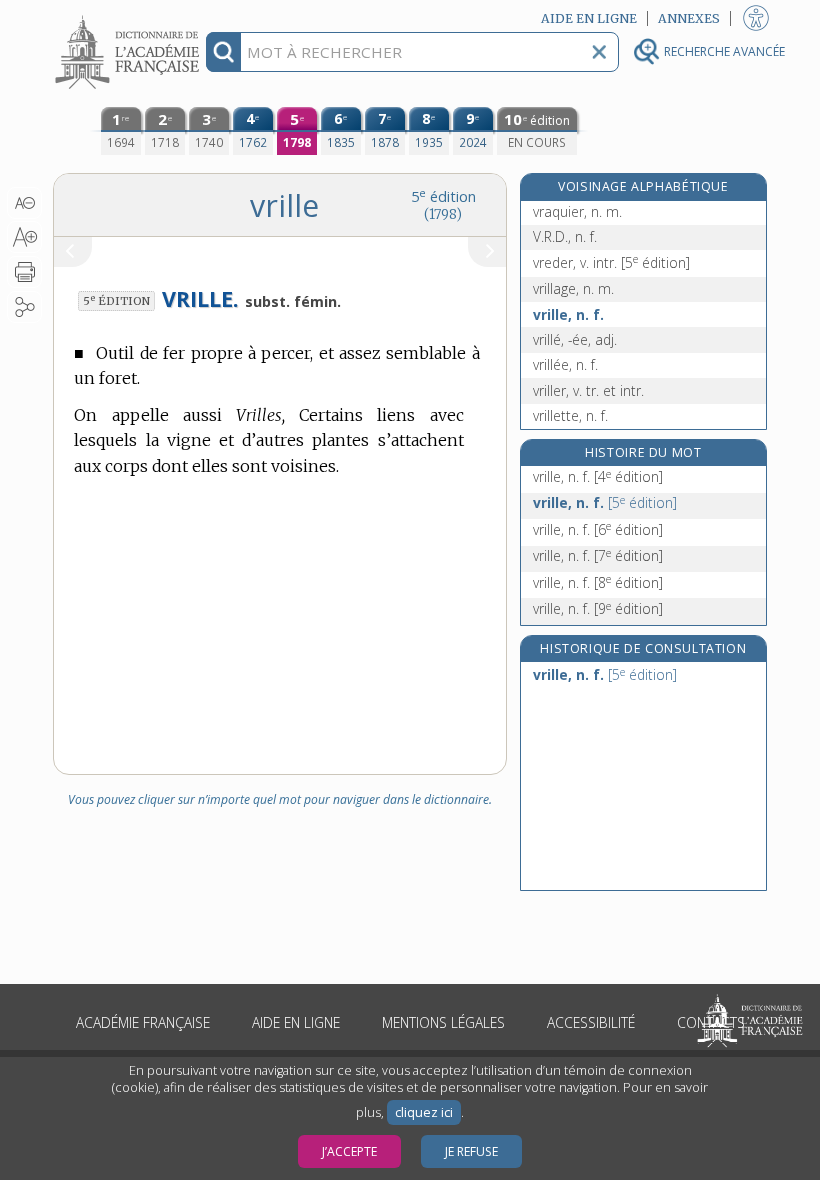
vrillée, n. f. (565, 364)
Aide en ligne (296, 1022)
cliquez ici (424, 1112)
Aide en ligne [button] (589, 18)
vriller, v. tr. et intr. (588, 390)
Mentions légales (443, 1022)
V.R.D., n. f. (565, 236)
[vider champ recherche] (599, 52)
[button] (24, 203)
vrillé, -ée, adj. (575, 339)
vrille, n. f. (568, 314)
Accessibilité (591, 1022)
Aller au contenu (130, 17)
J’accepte (349, 1151)
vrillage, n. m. (573, 288)
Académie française (143, 1022)
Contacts (711, 1022)
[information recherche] (223, 52)
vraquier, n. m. (577, 211)
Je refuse (471, 1151)
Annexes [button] (689, 18)
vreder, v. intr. (611, 262)
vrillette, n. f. (570, 415)
